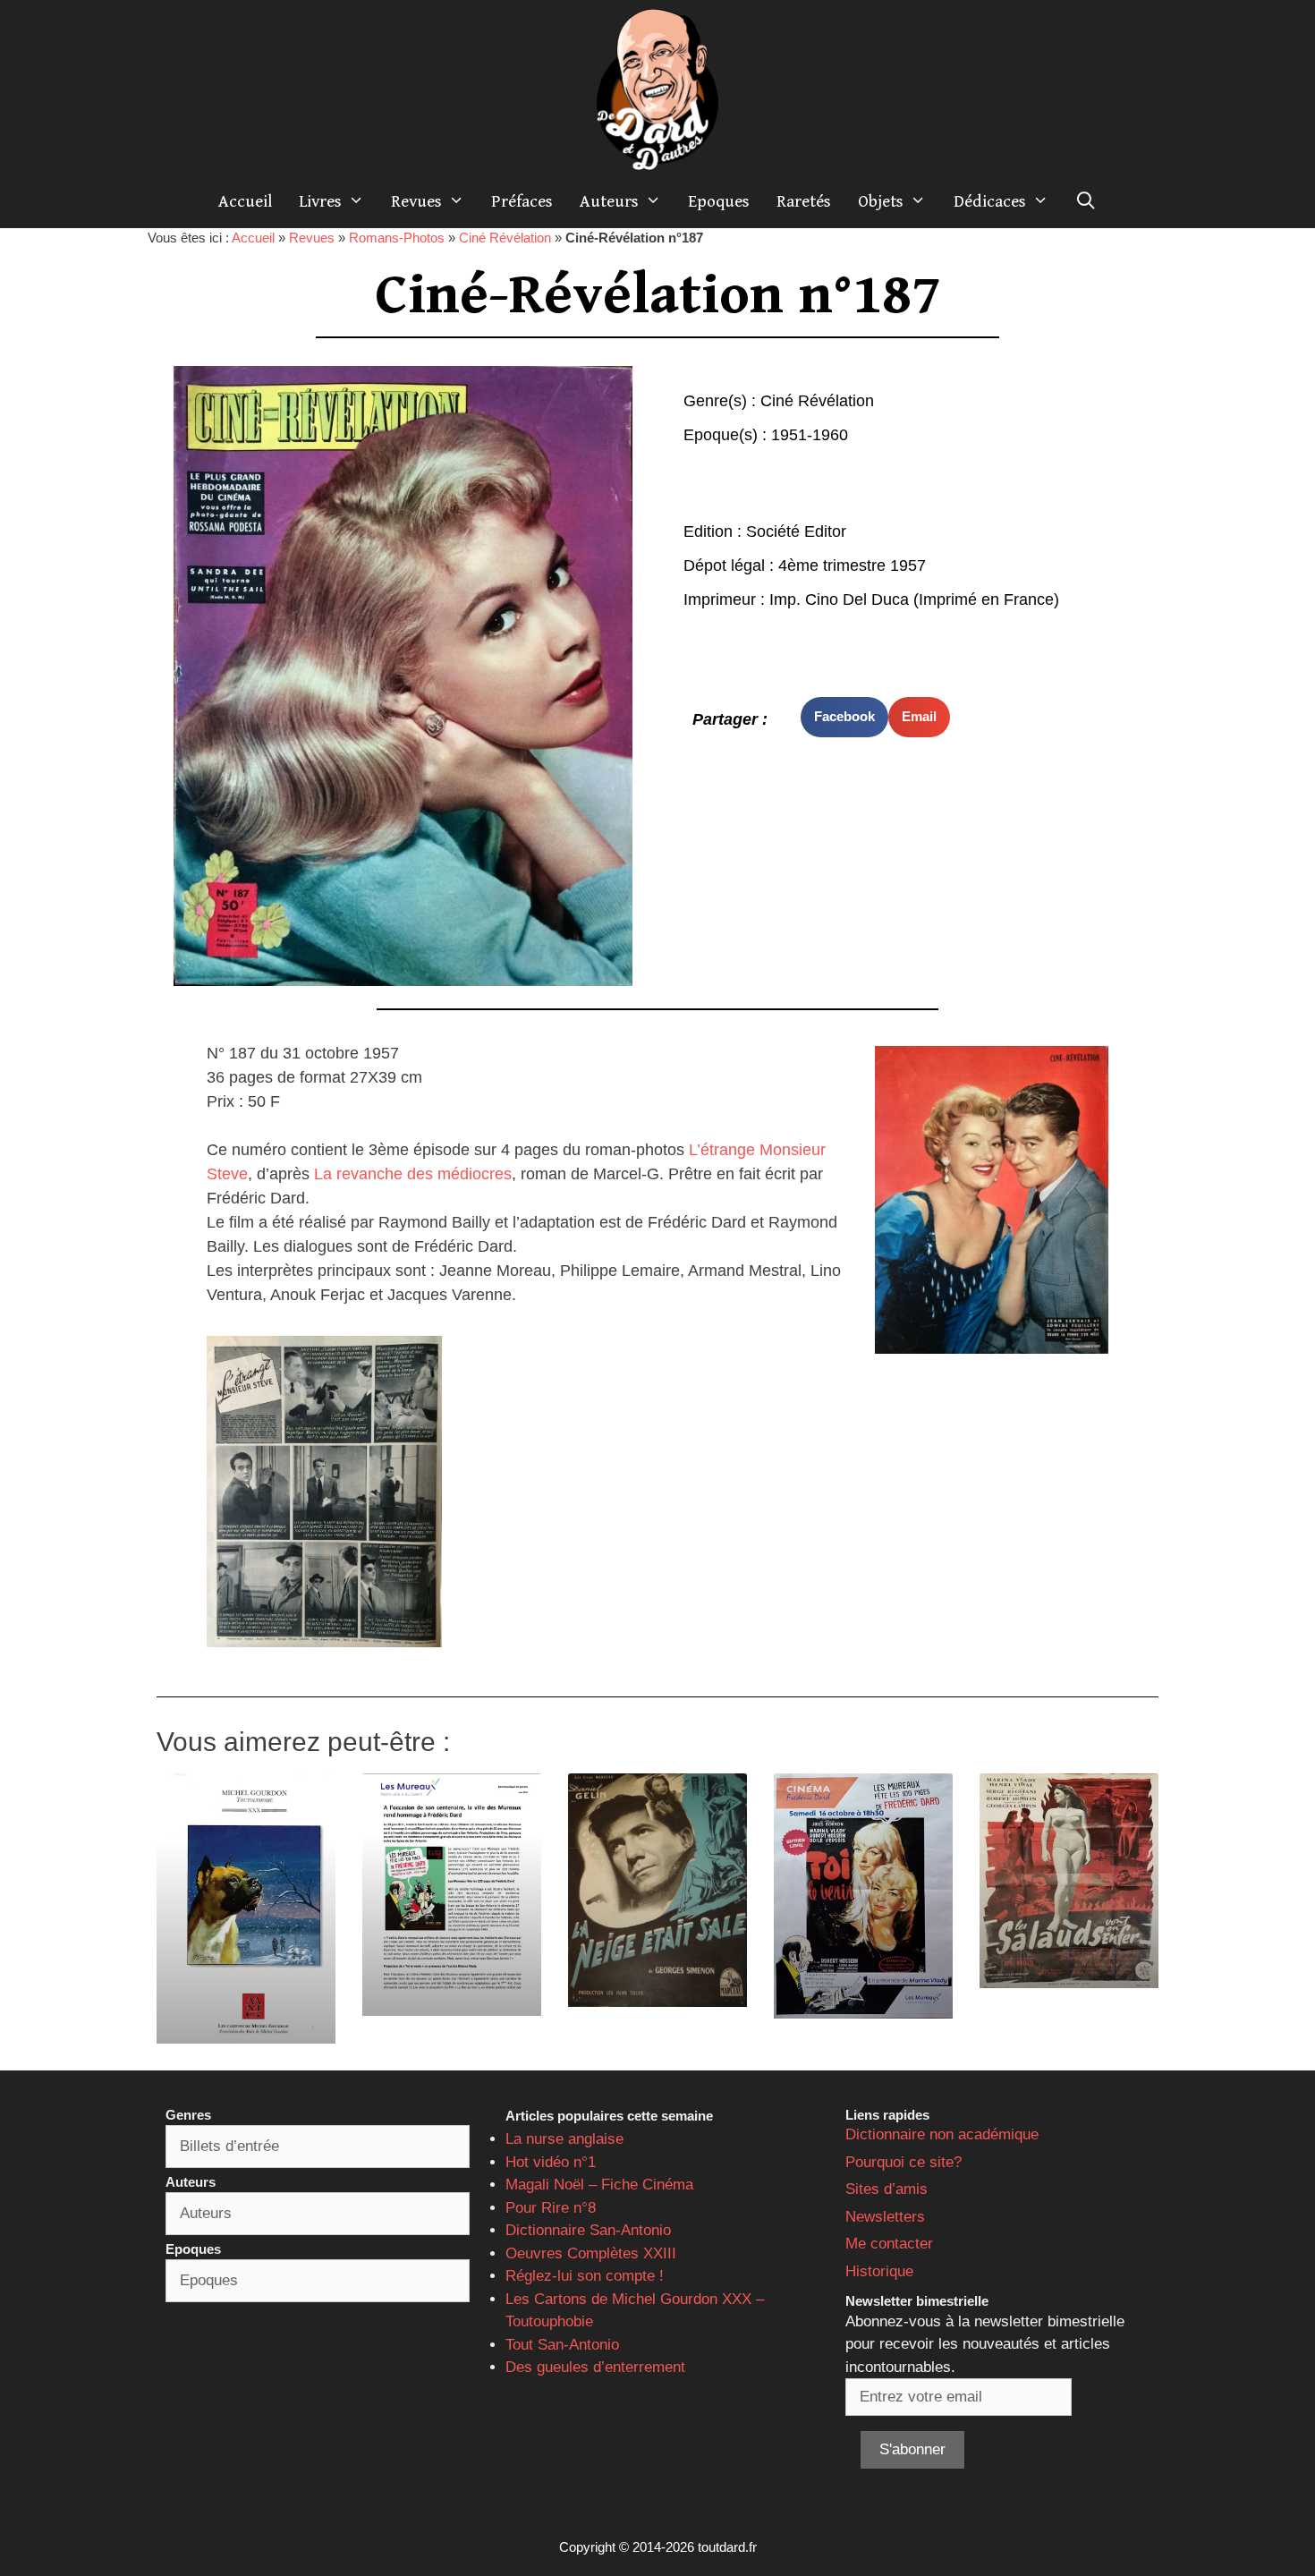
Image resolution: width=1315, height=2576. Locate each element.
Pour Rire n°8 (551, 2208)
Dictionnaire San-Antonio (588, 2230)
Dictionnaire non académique (942, 2134)
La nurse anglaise (564, 2139)
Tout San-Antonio (562, 2345)
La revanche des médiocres (413, 1174)
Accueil (245, 201)
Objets (881, 201)
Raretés (804, 201)
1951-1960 (810, 435)
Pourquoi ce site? (904, 2162)
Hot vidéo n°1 (551, 2162)
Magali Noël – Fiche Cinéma (599, 2185)
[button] (844, 717)
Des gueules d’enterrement (595, 2367)
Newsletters (885, 2217)
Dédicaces (990, 201)
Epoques (719, 201)
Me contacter (889, 2244)
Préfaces (522, 201)
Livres (320, 201)
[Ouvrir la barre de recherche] (1086, 201)
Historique (879, 2271)
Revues (416, 201)
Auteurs (609, 201)
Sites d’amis (887, 2189)
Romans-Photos (397, 238)
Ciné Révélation (505, 238)
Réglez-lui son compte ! (585, 2276)
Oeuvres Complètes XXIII (591, 2253)
